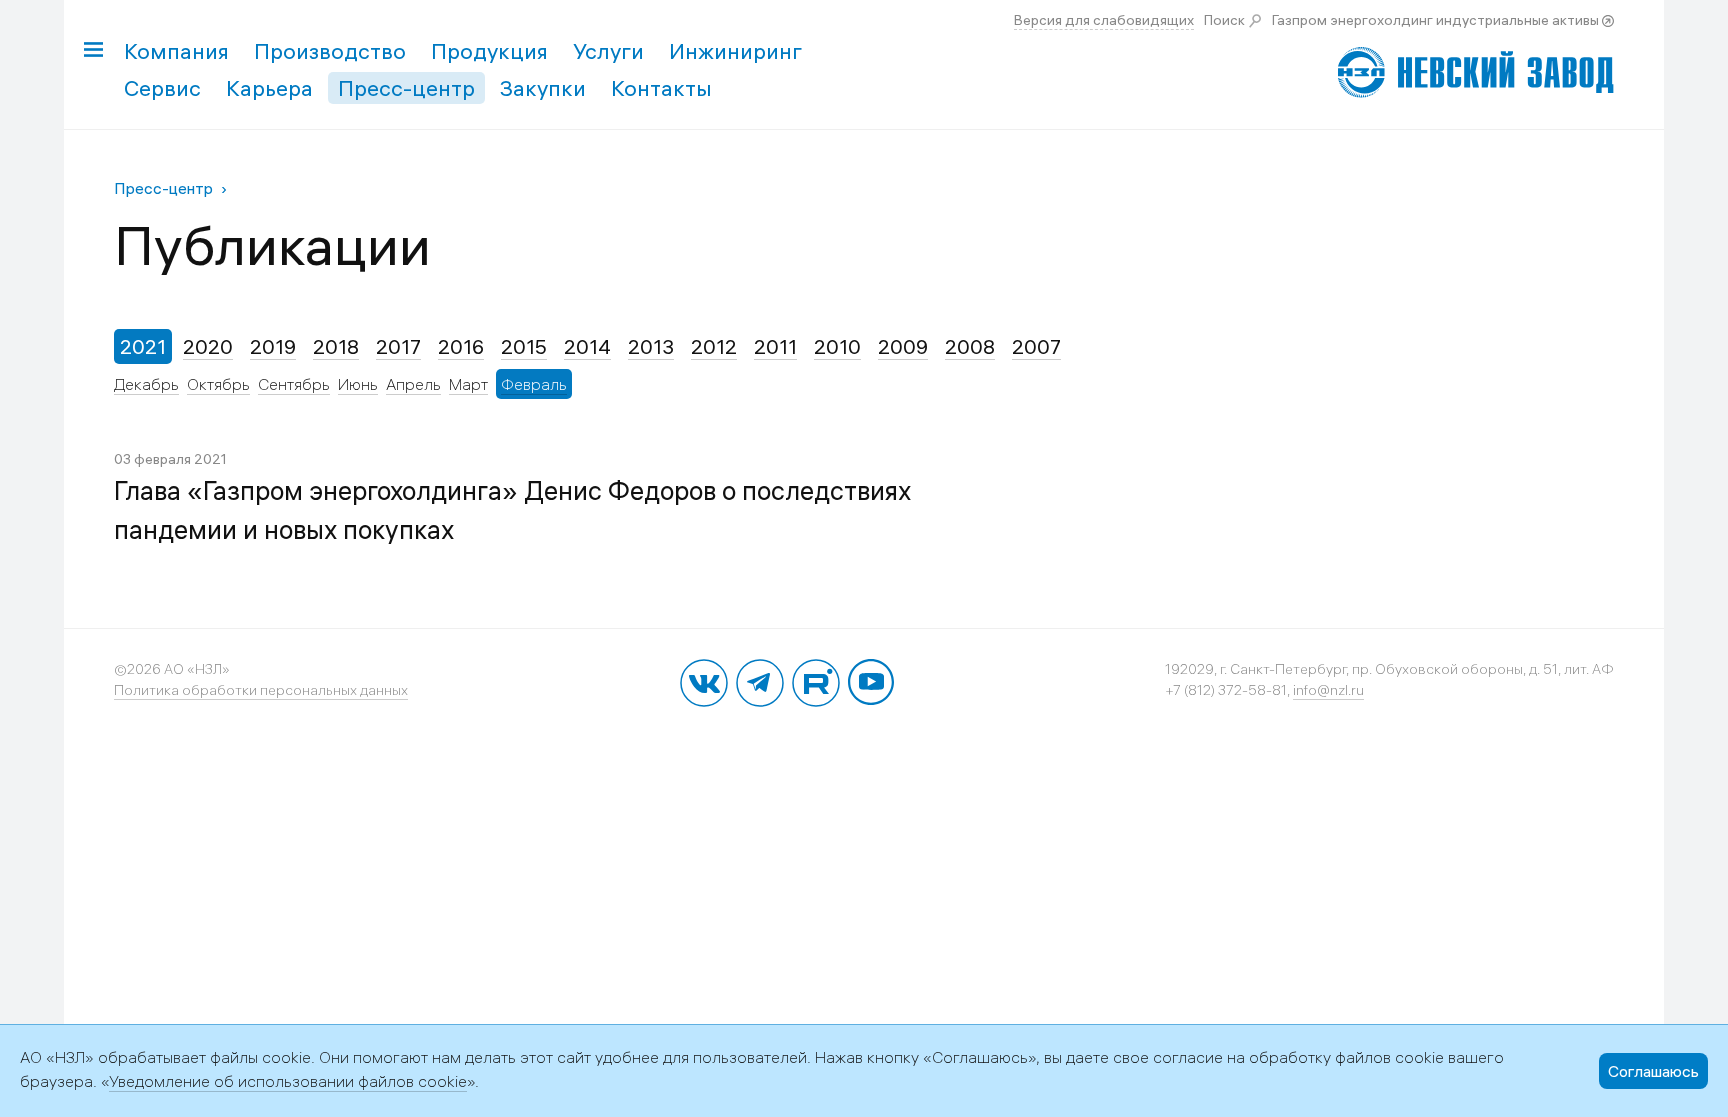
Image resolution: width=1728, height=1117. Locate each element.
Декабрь (146, 384)
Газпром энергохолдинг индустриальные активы (1435, 20)
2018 (336, 346)
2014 (587, 346)
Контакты (661, 88)
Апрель (413, 384)
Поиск (1224, 20)
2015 (524, 346)
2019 (273, 346)
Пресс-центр (406, 88)
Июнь (358, 384)
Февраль (534, 384)
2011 (775, 346)
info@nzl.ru (1328, 690)
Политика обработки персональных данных (261, 690)
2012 (714, 346)
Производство (330, 51)
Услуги (608, 51)
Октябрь (218, 384)
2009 (903, 346)
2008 (970, 346)
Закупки (543, 88)
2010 (837, 346)
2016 (461, 346)
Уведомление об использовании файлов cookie (288, 1081)
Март (468, 384)
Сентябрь (294, 384)
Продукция (489, 51)
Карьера (269, 88)
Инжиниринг (735, 51)
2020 (208, 346)
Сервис (162, 88)
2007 (1036, 346)
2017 (398, 346)
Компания (176, 51)
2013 (651, 346)
